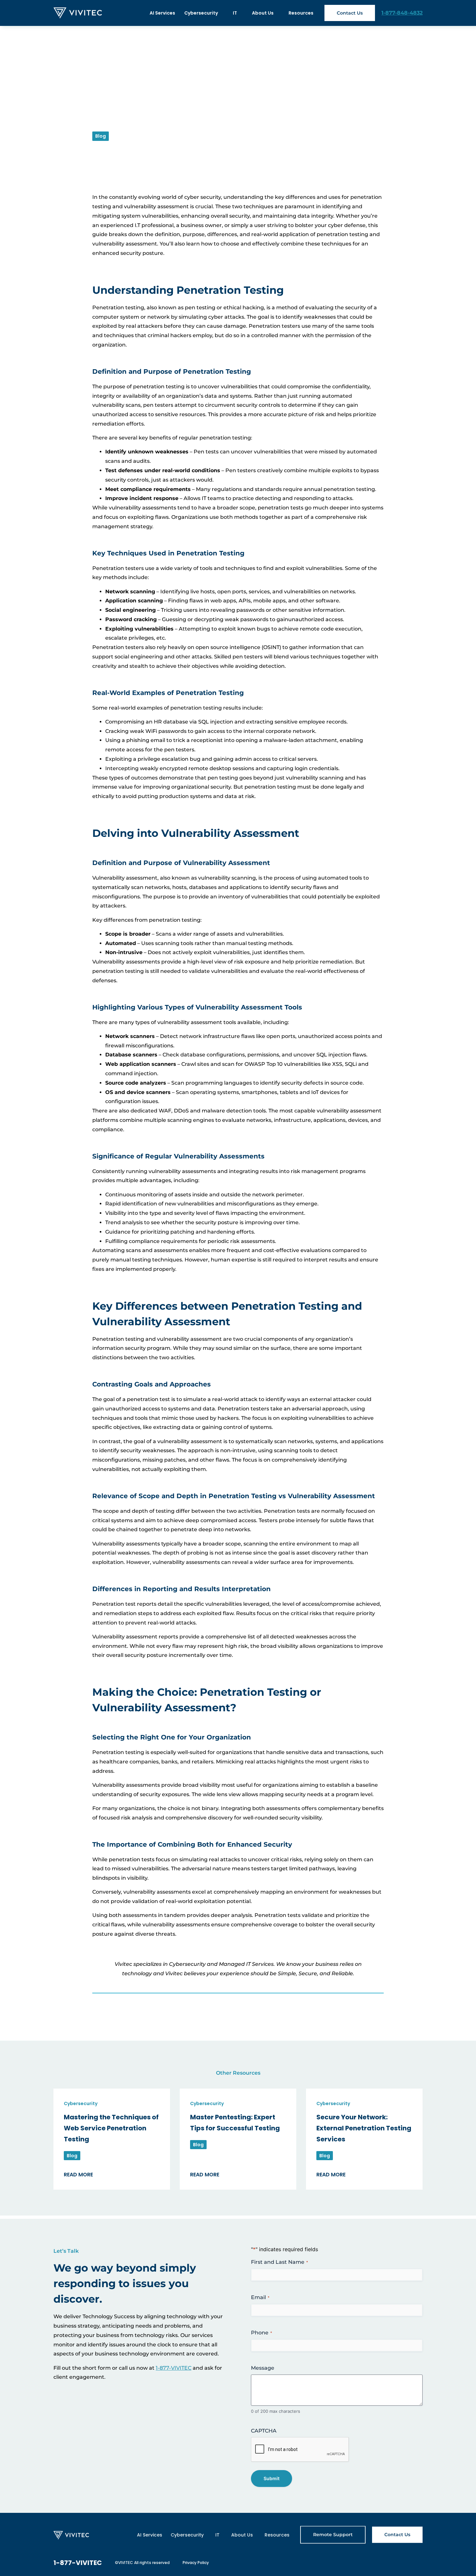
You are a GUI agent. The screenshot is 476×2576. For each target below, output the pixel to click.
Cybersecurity (201, 13)
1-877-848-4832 (402, 13)
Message (263, 2368)
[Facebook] (372, 2563)
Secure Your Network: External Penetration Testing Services (364, 2128)
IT (235, 13)
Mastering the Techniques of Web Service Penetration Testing (111, 2128)
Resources (301, 13)
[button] (100, 2007)
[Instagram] (387, 2563)
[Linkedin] (416, 2563)
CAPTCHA (264, 2431)
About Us (263, 13)
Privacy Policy (196, 2563)
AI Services (162, 13)
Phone (261, 2333)
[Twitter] (402, 2563)
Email (260, 2297)
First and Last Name (279, 2262)
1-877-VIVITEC (174, 2368)
